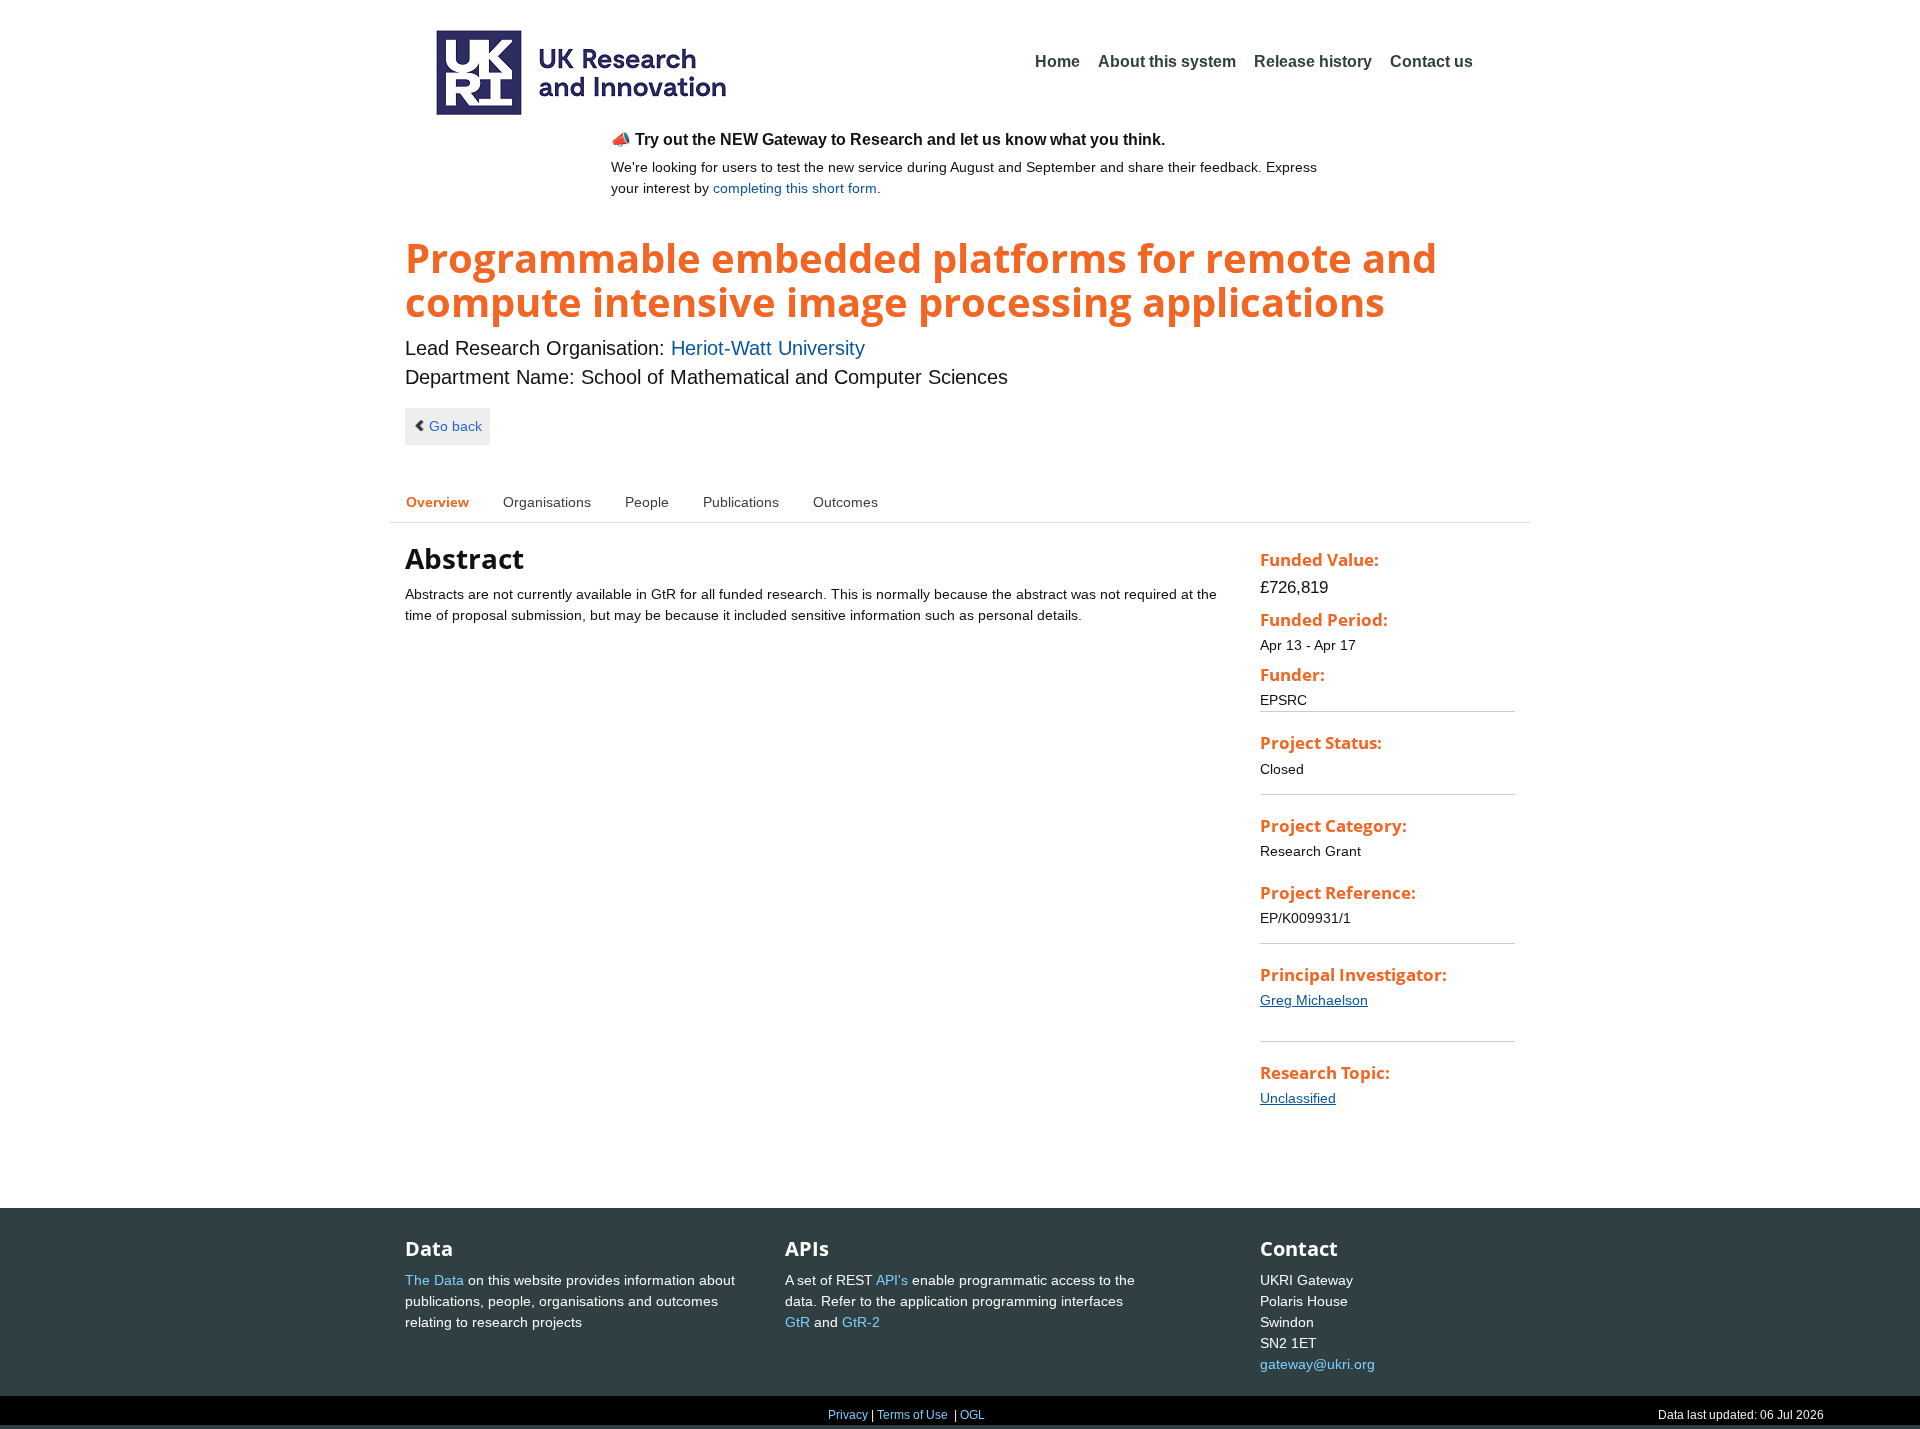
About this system (1167, 61)
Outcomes (845, 502)
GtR (797, 1322)
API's (892, 1280)
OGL (972, 1415)
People (647, 502)
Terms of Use (912, 1415)
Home (1057, 61)
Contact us (1431, 61)
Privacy (848, 1415)
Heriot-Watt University (768, 348)
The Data (434, 1280)
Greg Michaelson (1314, 1000)
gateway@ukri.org (1317, 1364)
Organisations (547, 502)
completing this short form (795, 188)
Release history (1313, 61)
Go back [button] (455, 426)
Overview (437, 502)
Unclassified (1298, 1098)
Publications (741, 502)
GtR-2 (861, 1322)
